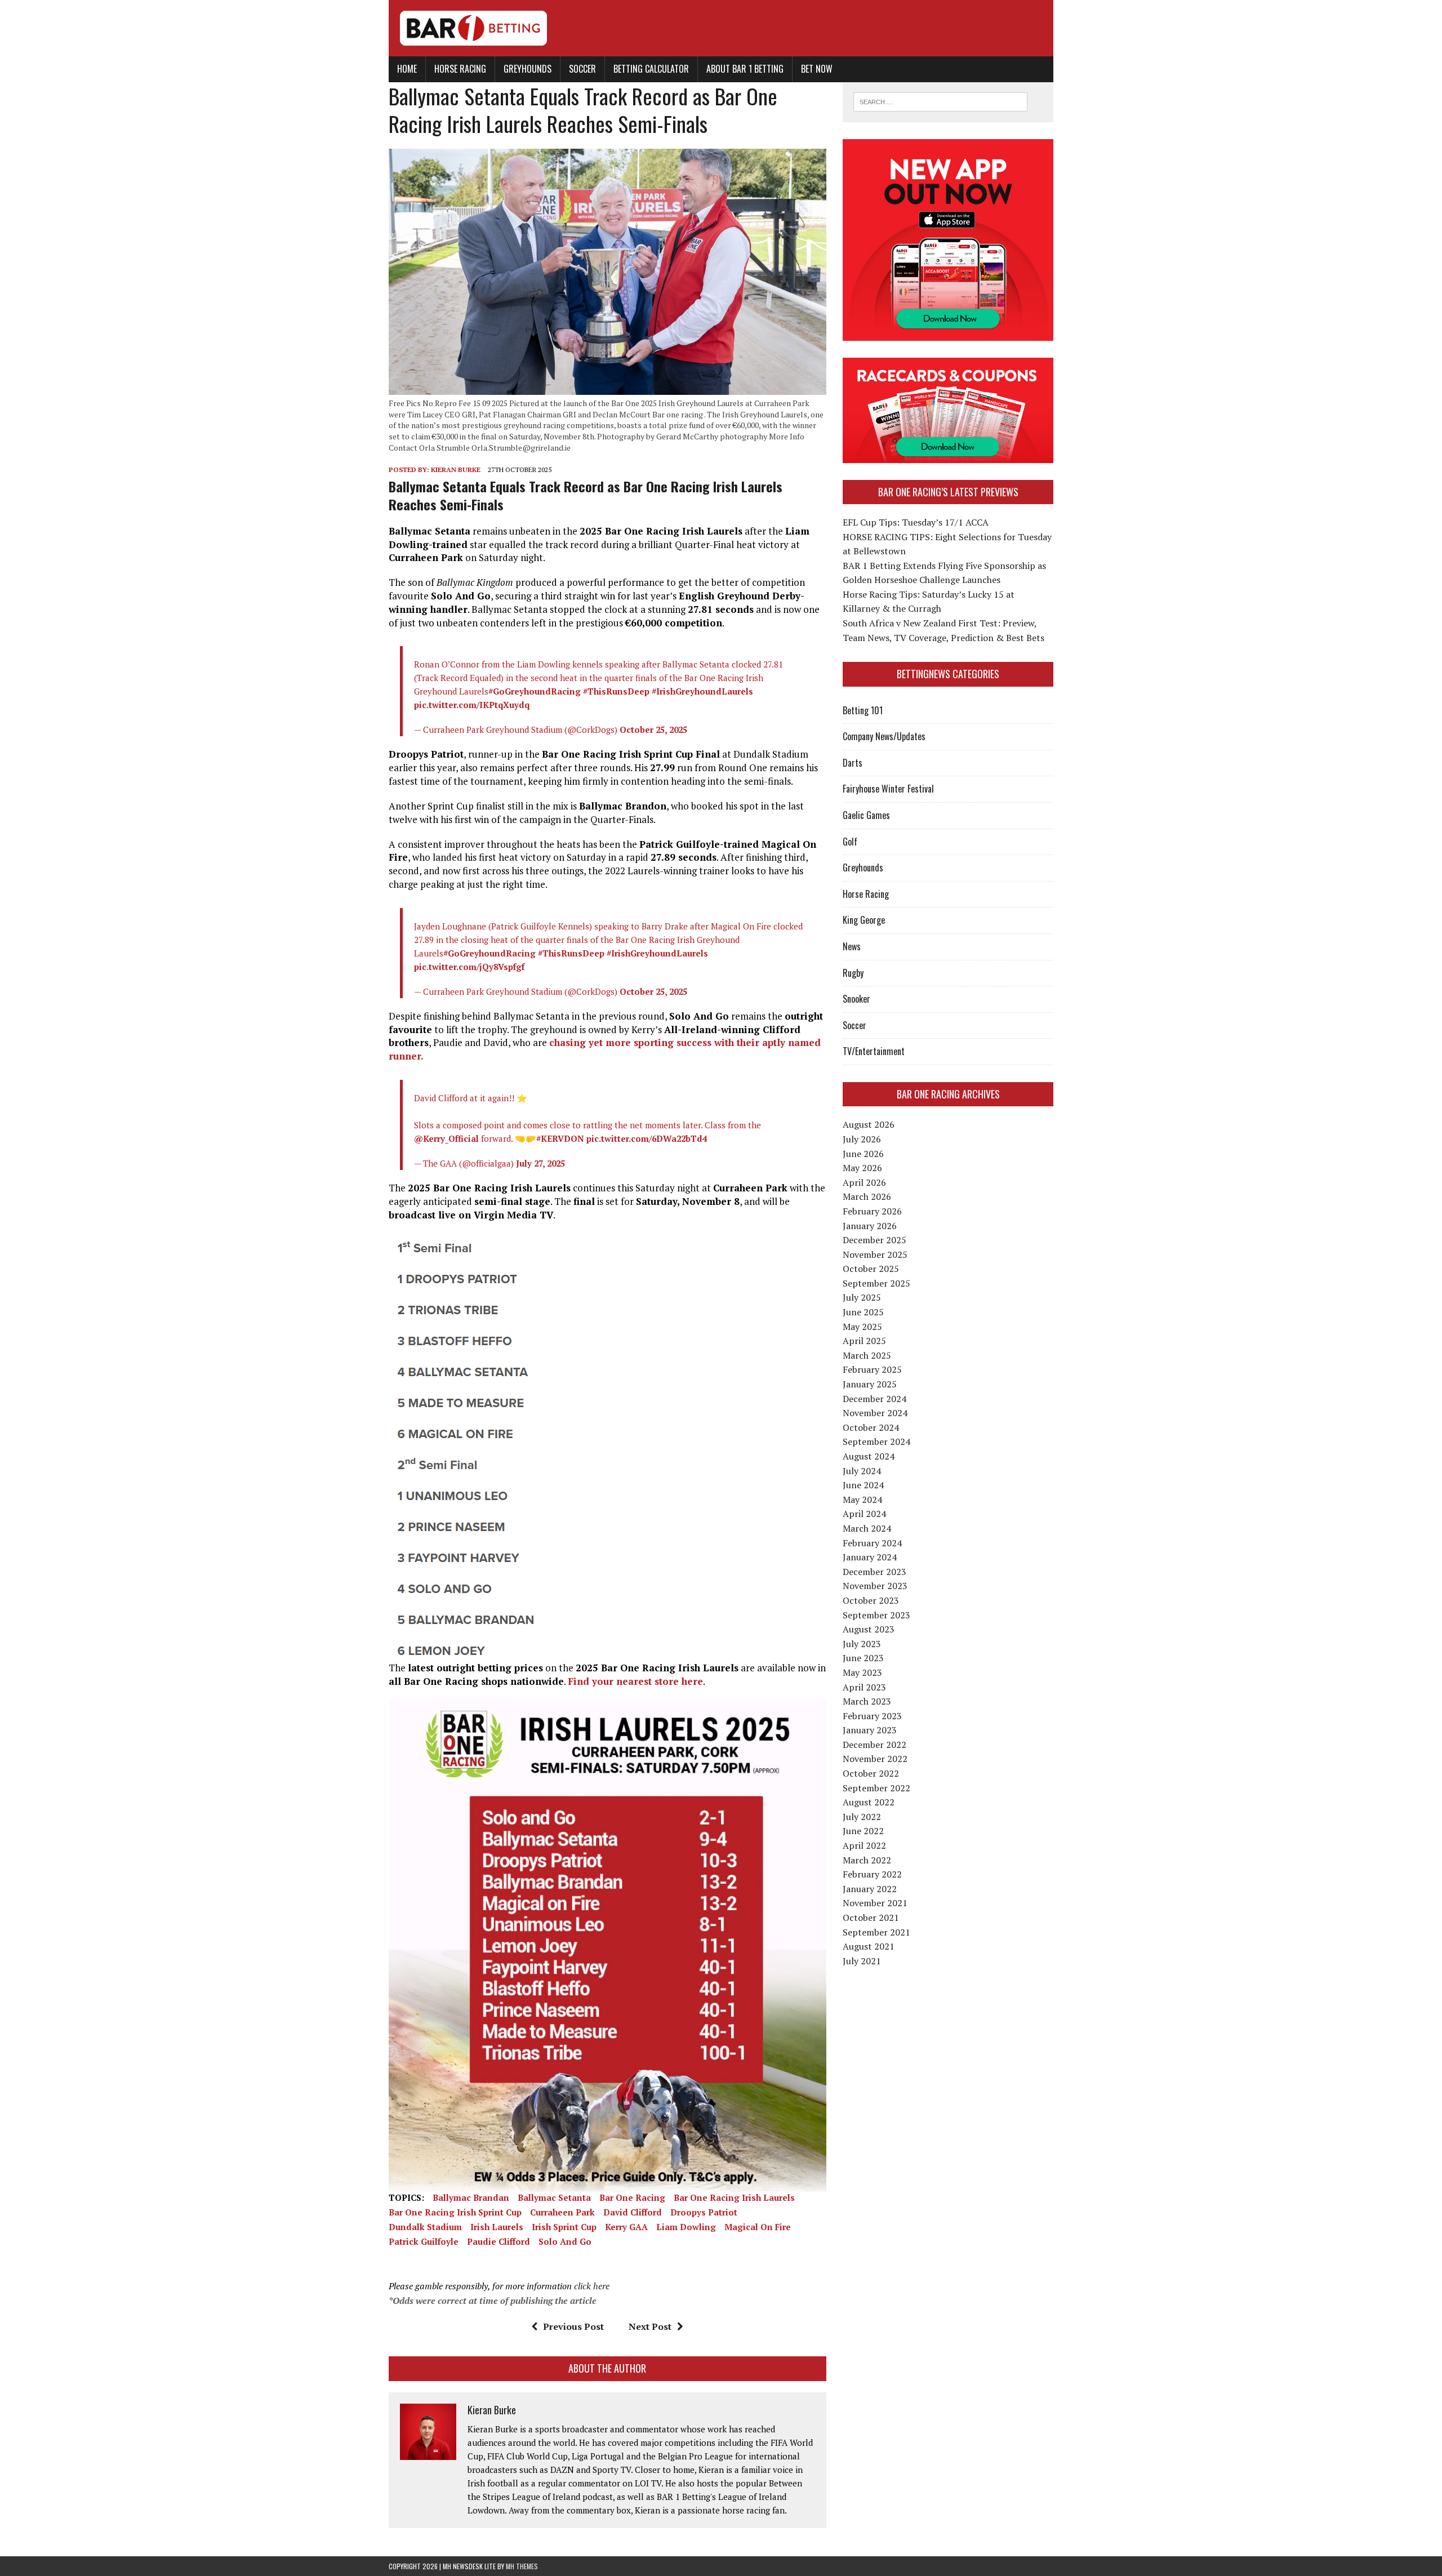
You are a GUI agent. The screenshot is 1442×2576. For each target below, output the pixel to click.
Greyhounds (528, 69)
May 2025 (862, 1327)
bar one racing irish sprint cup (455, 2212)
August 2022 (869, 1802)
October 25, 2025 (653, 729)
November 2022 (875, 1759)
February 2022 (872, 1874)
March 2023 (867, 1701)
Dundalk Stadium (425, 2227)
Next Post (650, 2326)
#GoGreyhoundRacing (535, 691)
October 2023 (871, 1600)
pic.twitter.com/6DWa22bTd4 (647, 1138)
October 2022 (871, 1773)
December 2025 (874, 1240)
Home (407, 69)
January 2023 (870, 1730)
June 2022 (863, 1831)
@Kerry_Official (446, 1138)
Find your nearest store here (635, 1681)
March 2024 (867, 1528)
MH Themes (522, 2566)
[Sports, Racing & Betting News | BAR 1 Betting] (721, 28)
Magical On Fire (758, 2227)
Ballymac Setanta (554, 2197)
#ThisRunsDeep (616, 691)
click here (592, 2286)
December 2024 (874, 1399)
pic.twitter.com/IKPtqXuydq (472, 705)
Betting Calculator (651, 69)
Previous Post (573, 2326)
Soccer (582, 69)
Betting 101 (863, 710)
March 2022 (867, 1860)
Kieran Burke (456, 470)
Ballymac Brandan (471, 2197)
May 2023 (862, 1672)
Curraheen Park (562, 2212)
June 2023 (863, 1658)
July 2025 (862, 1297)
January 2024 (870, 1557)
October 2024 (871, 1427)
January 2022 (870, 1889)
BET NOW (817, 69)
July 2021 (862, 1961)
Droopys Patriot (704, 2212)
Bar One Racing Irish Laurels (734, 2197)
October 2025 (871, 1269)
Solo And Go (565, 2241)
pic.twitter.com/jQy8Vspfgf (469, 967)
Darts (853, 763)
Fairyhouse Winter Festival (888, 789)
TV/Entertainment (874, 1051)
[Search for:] (940, 101)
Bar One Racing (632, 2197)
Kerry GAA (626, 2227)
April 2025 (864, 1341)
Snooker (856, 999)
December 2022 (874, 1745)
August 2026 (869, 1124)
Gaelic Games (866, 815)
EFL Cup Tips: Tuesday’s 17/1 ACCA (916, 522)
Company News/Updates (884, 736)
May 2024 (862, 1500)
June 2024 (863, 1485)
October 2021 (871, 1917)
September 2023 (876, 1615)
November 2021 (875, 1903)
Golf (850, 842)
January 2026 (870, 1226)
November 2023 (875, 1586)
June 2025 (863, 1312)
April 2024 (864, 1514)
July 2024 (862, 1471)
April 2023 (864, 1687)
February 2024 (872, 1543)
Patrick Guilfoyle (424, 2241)
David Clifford (633, 2212)
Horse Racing (460, 69)
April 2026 (864, 1182)
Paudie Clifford (499, 2241)
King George (864, 920)
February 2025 (872, 1369)
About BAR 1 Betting (745, 69)
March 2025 (867, 1355)
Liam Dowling (686, 2227)
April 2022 (864, 1845)
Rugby (853, 973)
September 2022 (876, 1788)
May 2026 (862, 1168)
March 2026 (867, 1196)
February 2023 (872, 1716)
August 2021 (869, 1946)
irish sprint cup (564, 2227)
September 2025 (876, 1283)
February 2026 (872, 1211)
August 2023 (869, 1629)
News (852, 946)
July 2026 (862, 1139)
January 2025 (870, 1384)
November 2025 (875, 1254)
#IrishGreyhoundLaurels (702, 691)
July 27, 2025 (540, 1163)
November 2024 (875, 1413)
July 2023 (862, 1644)
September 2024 (876, 1442)
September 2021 (876, 1932)
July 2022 (862, 1817)
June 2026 (863, 1154)
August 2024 (869, 1456)
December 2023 (874, 1572)
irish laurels (497, 2227)
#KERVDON (560, 1138)
